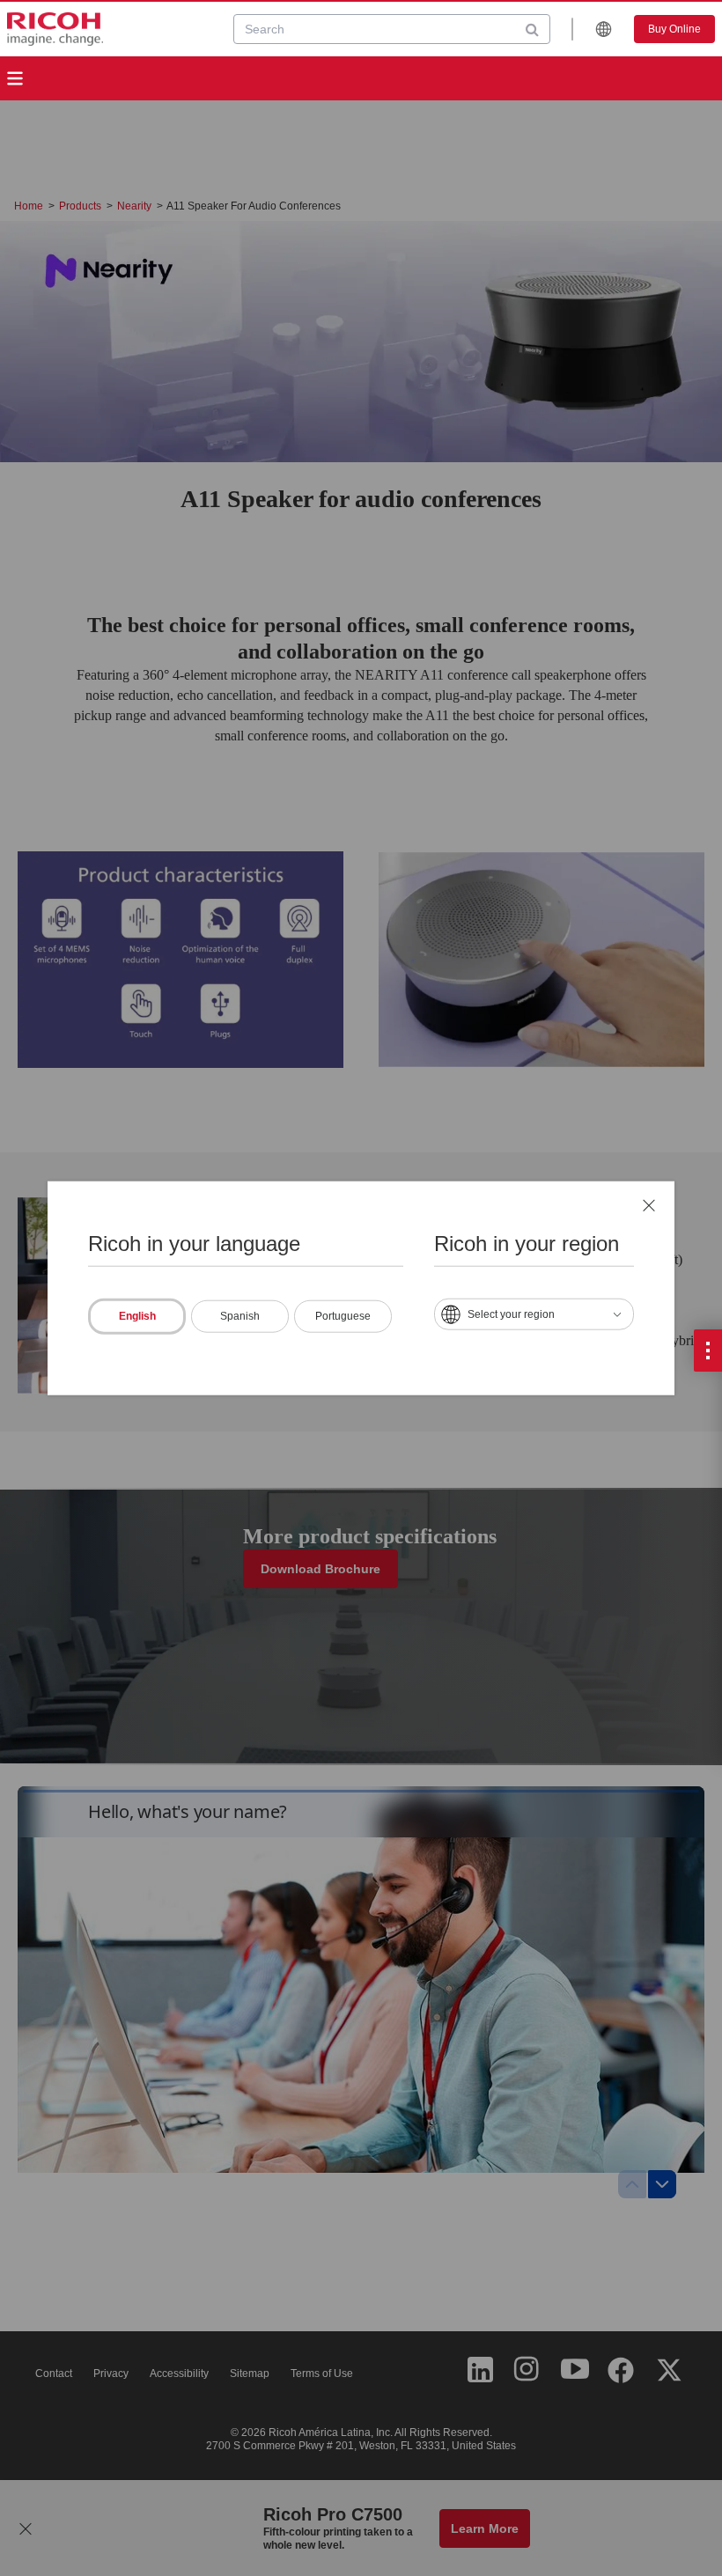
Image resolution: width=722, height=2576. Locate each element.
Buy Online (674, 29)
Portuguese (343, 1315)
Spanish (240, 1315)
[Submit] (532, 29)
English (137, 1315)
